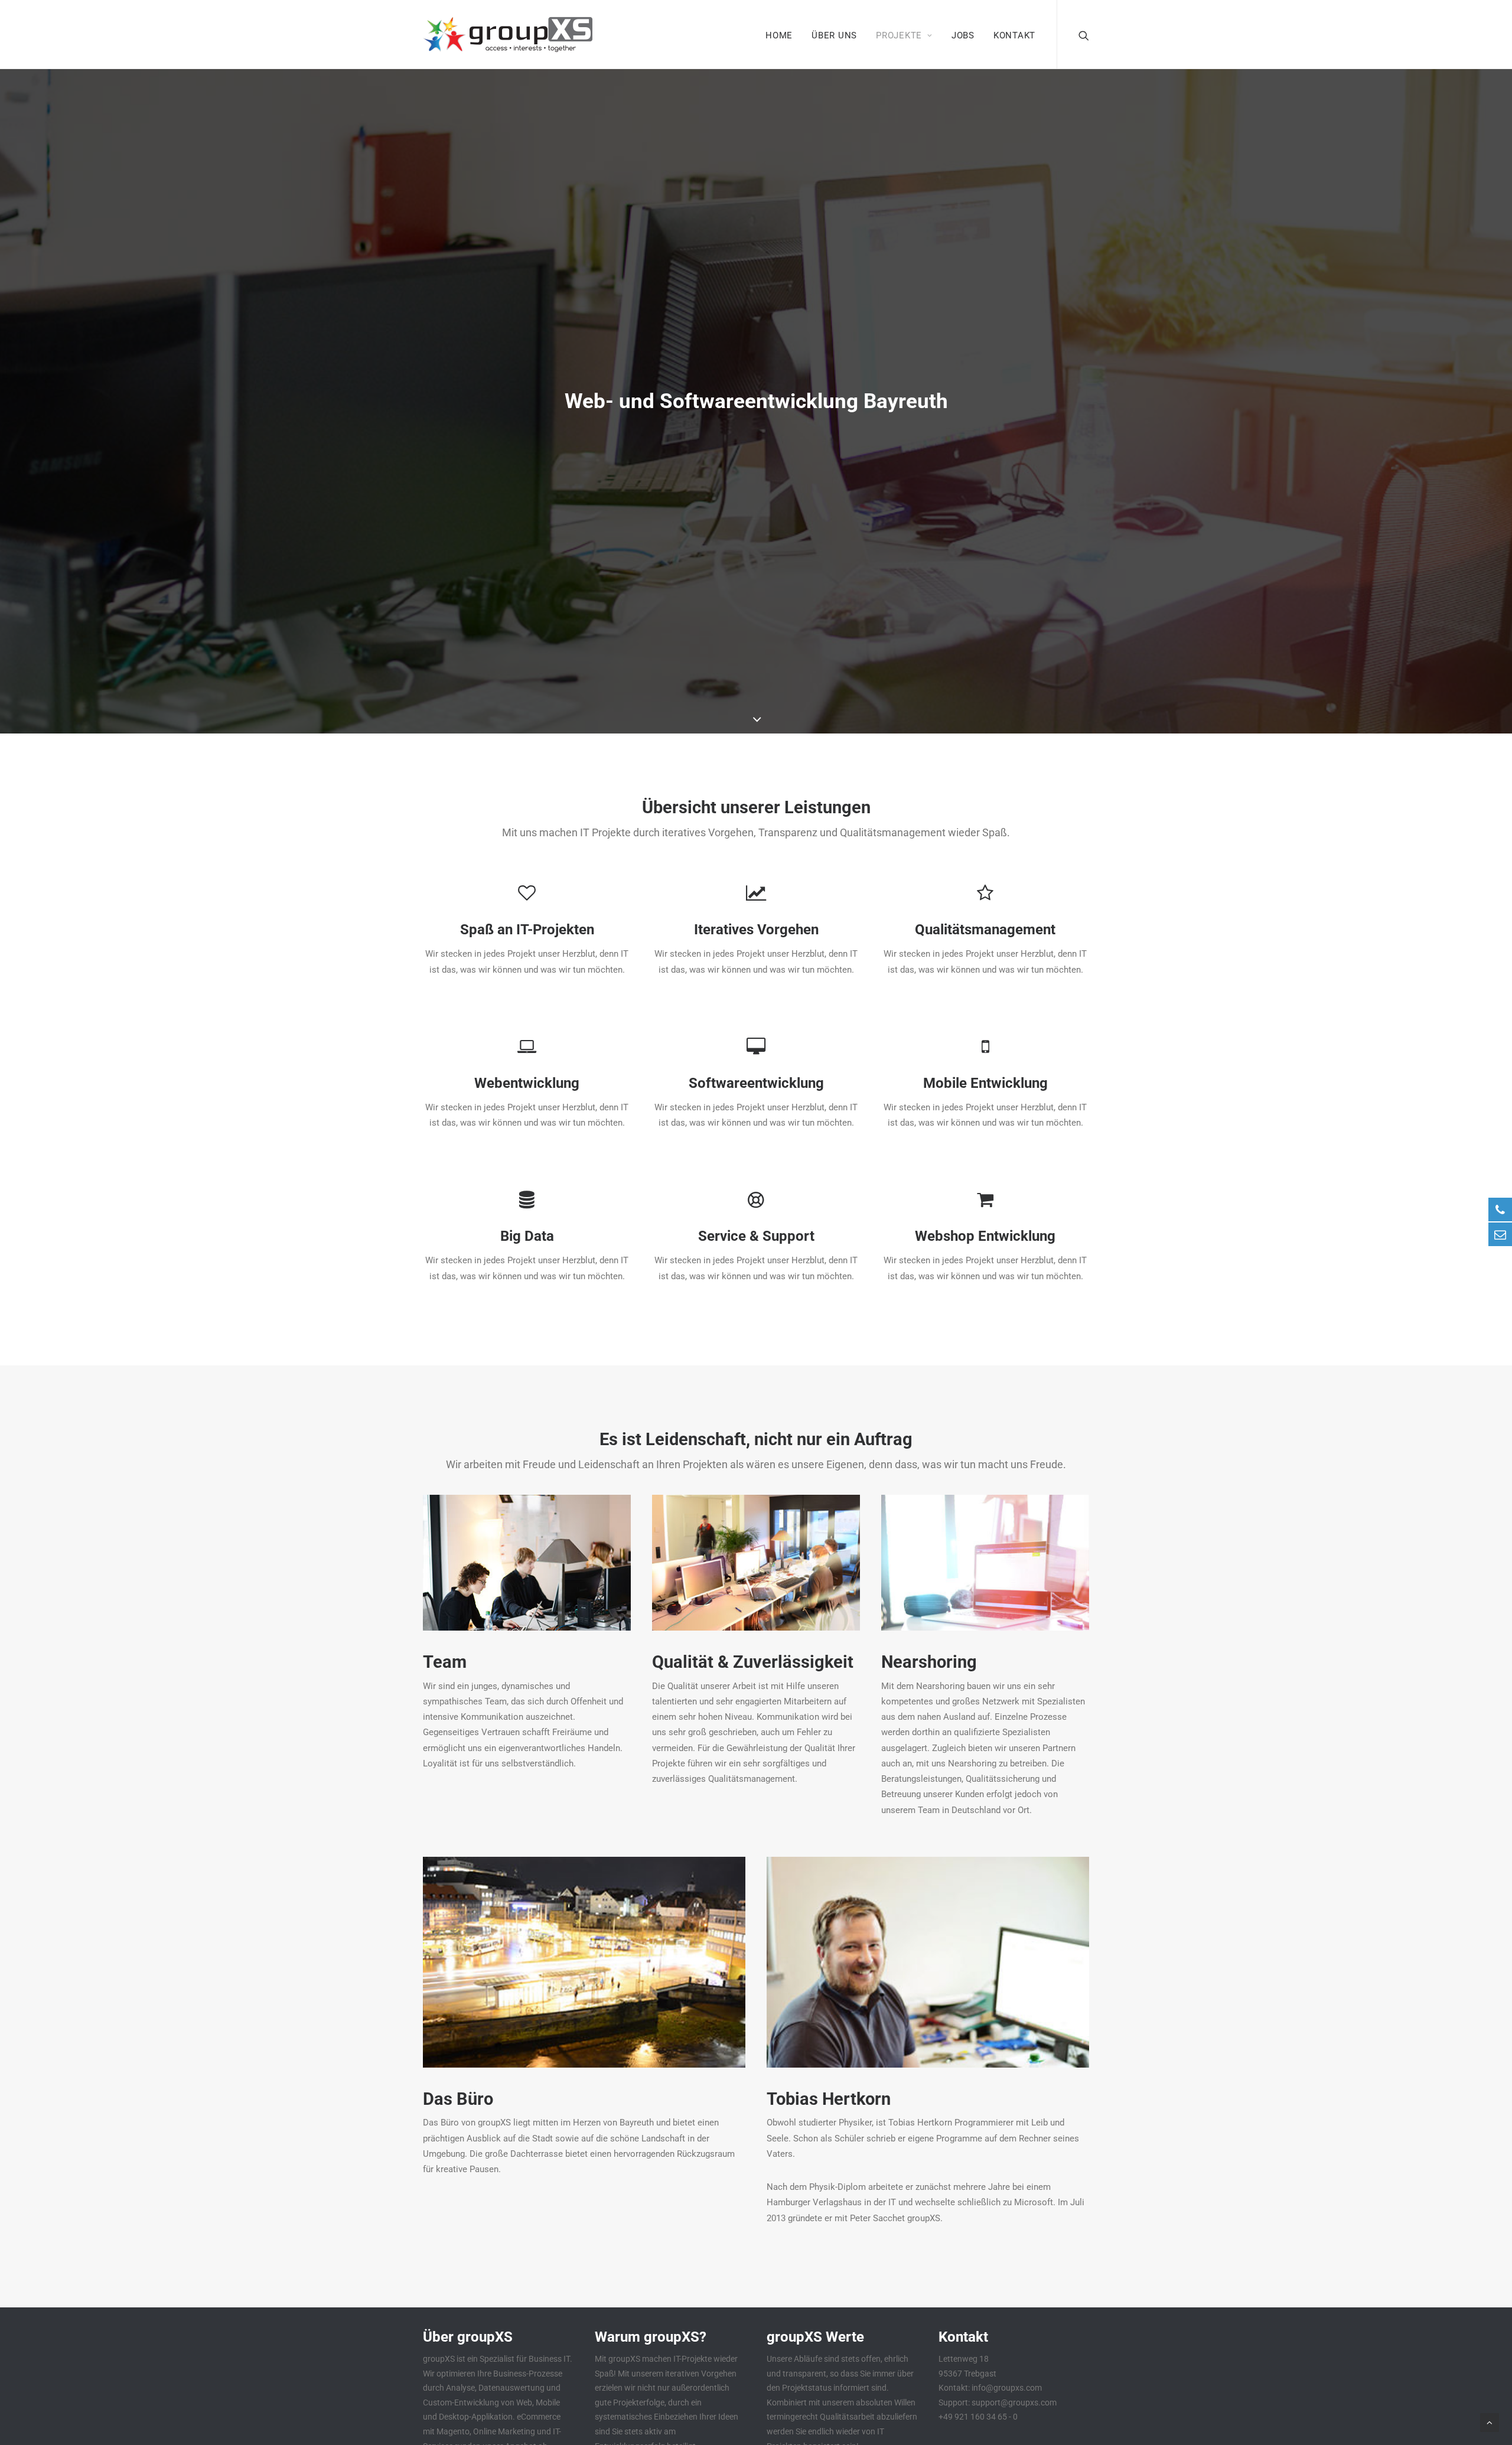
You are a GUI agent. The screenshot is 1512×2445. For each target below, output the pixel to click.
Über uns (834, 35)
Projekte (899, 35)
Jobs (963, 35)
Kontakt (1014, 35)
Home (779, 35)
